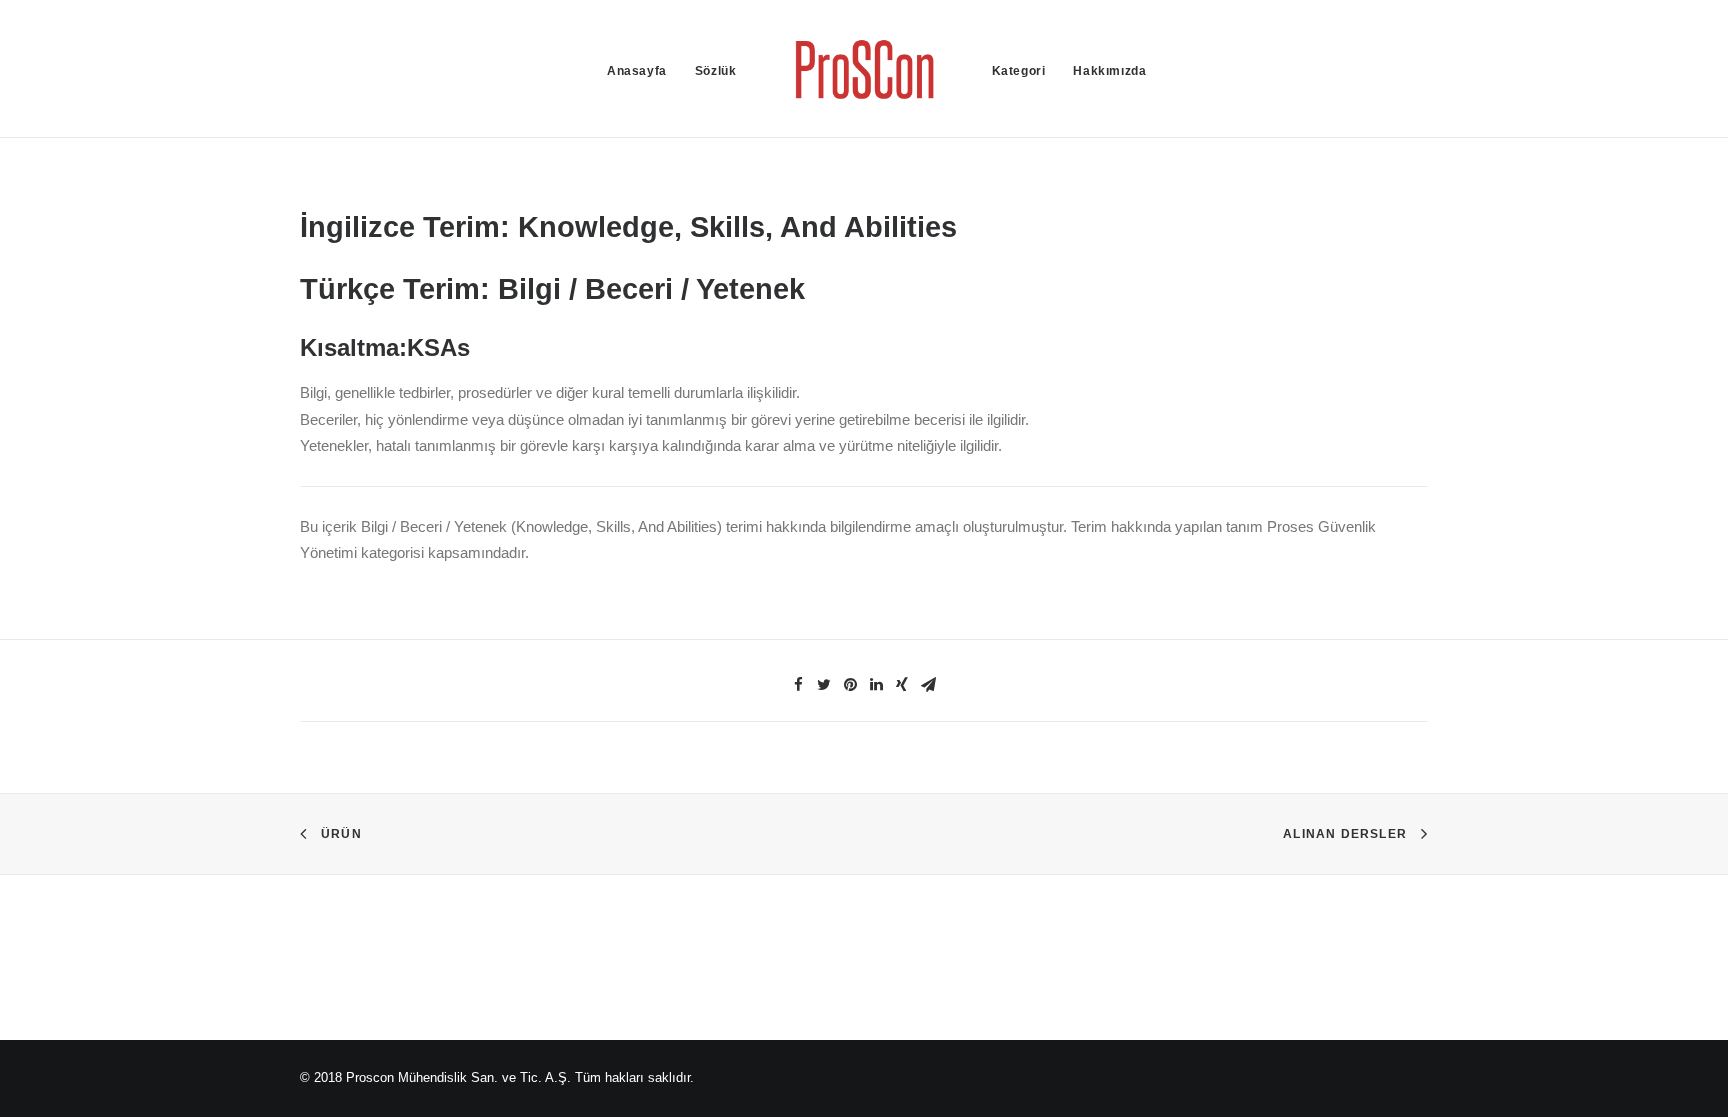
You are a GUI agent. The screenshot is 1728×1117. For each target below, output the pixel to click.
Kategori (1019, 71)
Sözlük (716, 71)
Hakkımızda (1109, 71)
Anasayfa (637, 71)
